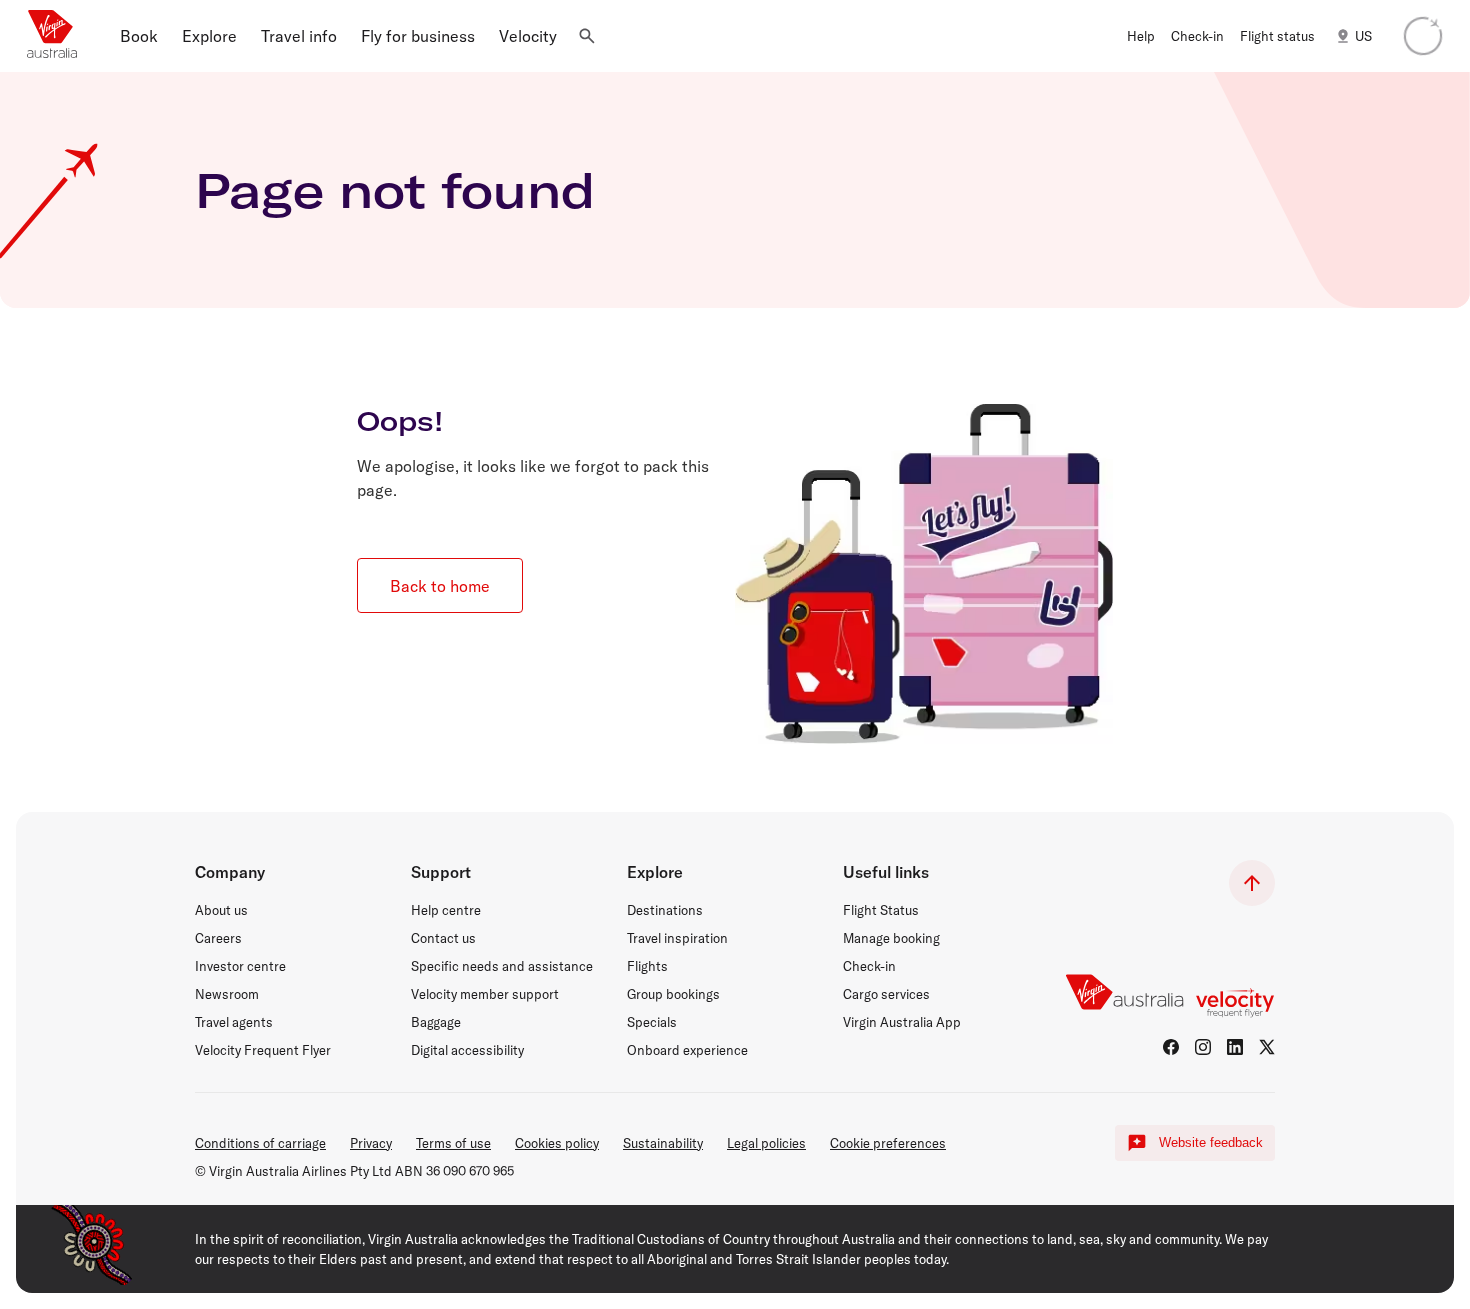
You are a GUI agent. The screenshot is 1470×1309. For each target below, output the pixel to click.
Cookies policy (557, 1143)
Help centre (446, 910)
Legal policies (766, 1143)
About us (221, 910)
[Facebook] (1171, 1047)
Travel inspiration (677, 938)
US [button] (1363, 36)
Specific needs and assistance (502, 966)
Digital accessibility (467, 1050)
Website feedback (1211, 1142)
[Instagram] (1203, 1047)
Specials (652, 1022)
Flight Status (881, 910)
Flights (647, 966)
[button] (139, 36)
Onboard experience (687, 1050)
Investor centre (240, 966)
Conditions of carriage (260, 1143)
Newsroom (227, 994)
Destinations (665, 910)
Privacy (371, 1143)
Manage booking (891, 938)
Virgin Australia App (902, 1022)
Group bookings (673, 994)
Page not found (395, 190)
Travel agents (234, 1022)
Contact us (443, 938)
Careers (218, 938)
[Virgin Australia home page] (52, 36)
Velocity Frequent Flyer (263, 1050)
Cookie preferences (888, 1143)
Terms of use (453, 1143)
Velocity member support (485, 994)
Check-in (869, 966)
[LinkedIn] (1235, 1047)
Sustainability (663, 1143)
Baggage (436, 1022)
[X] (1267, 1047)
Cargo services (886, 994)
